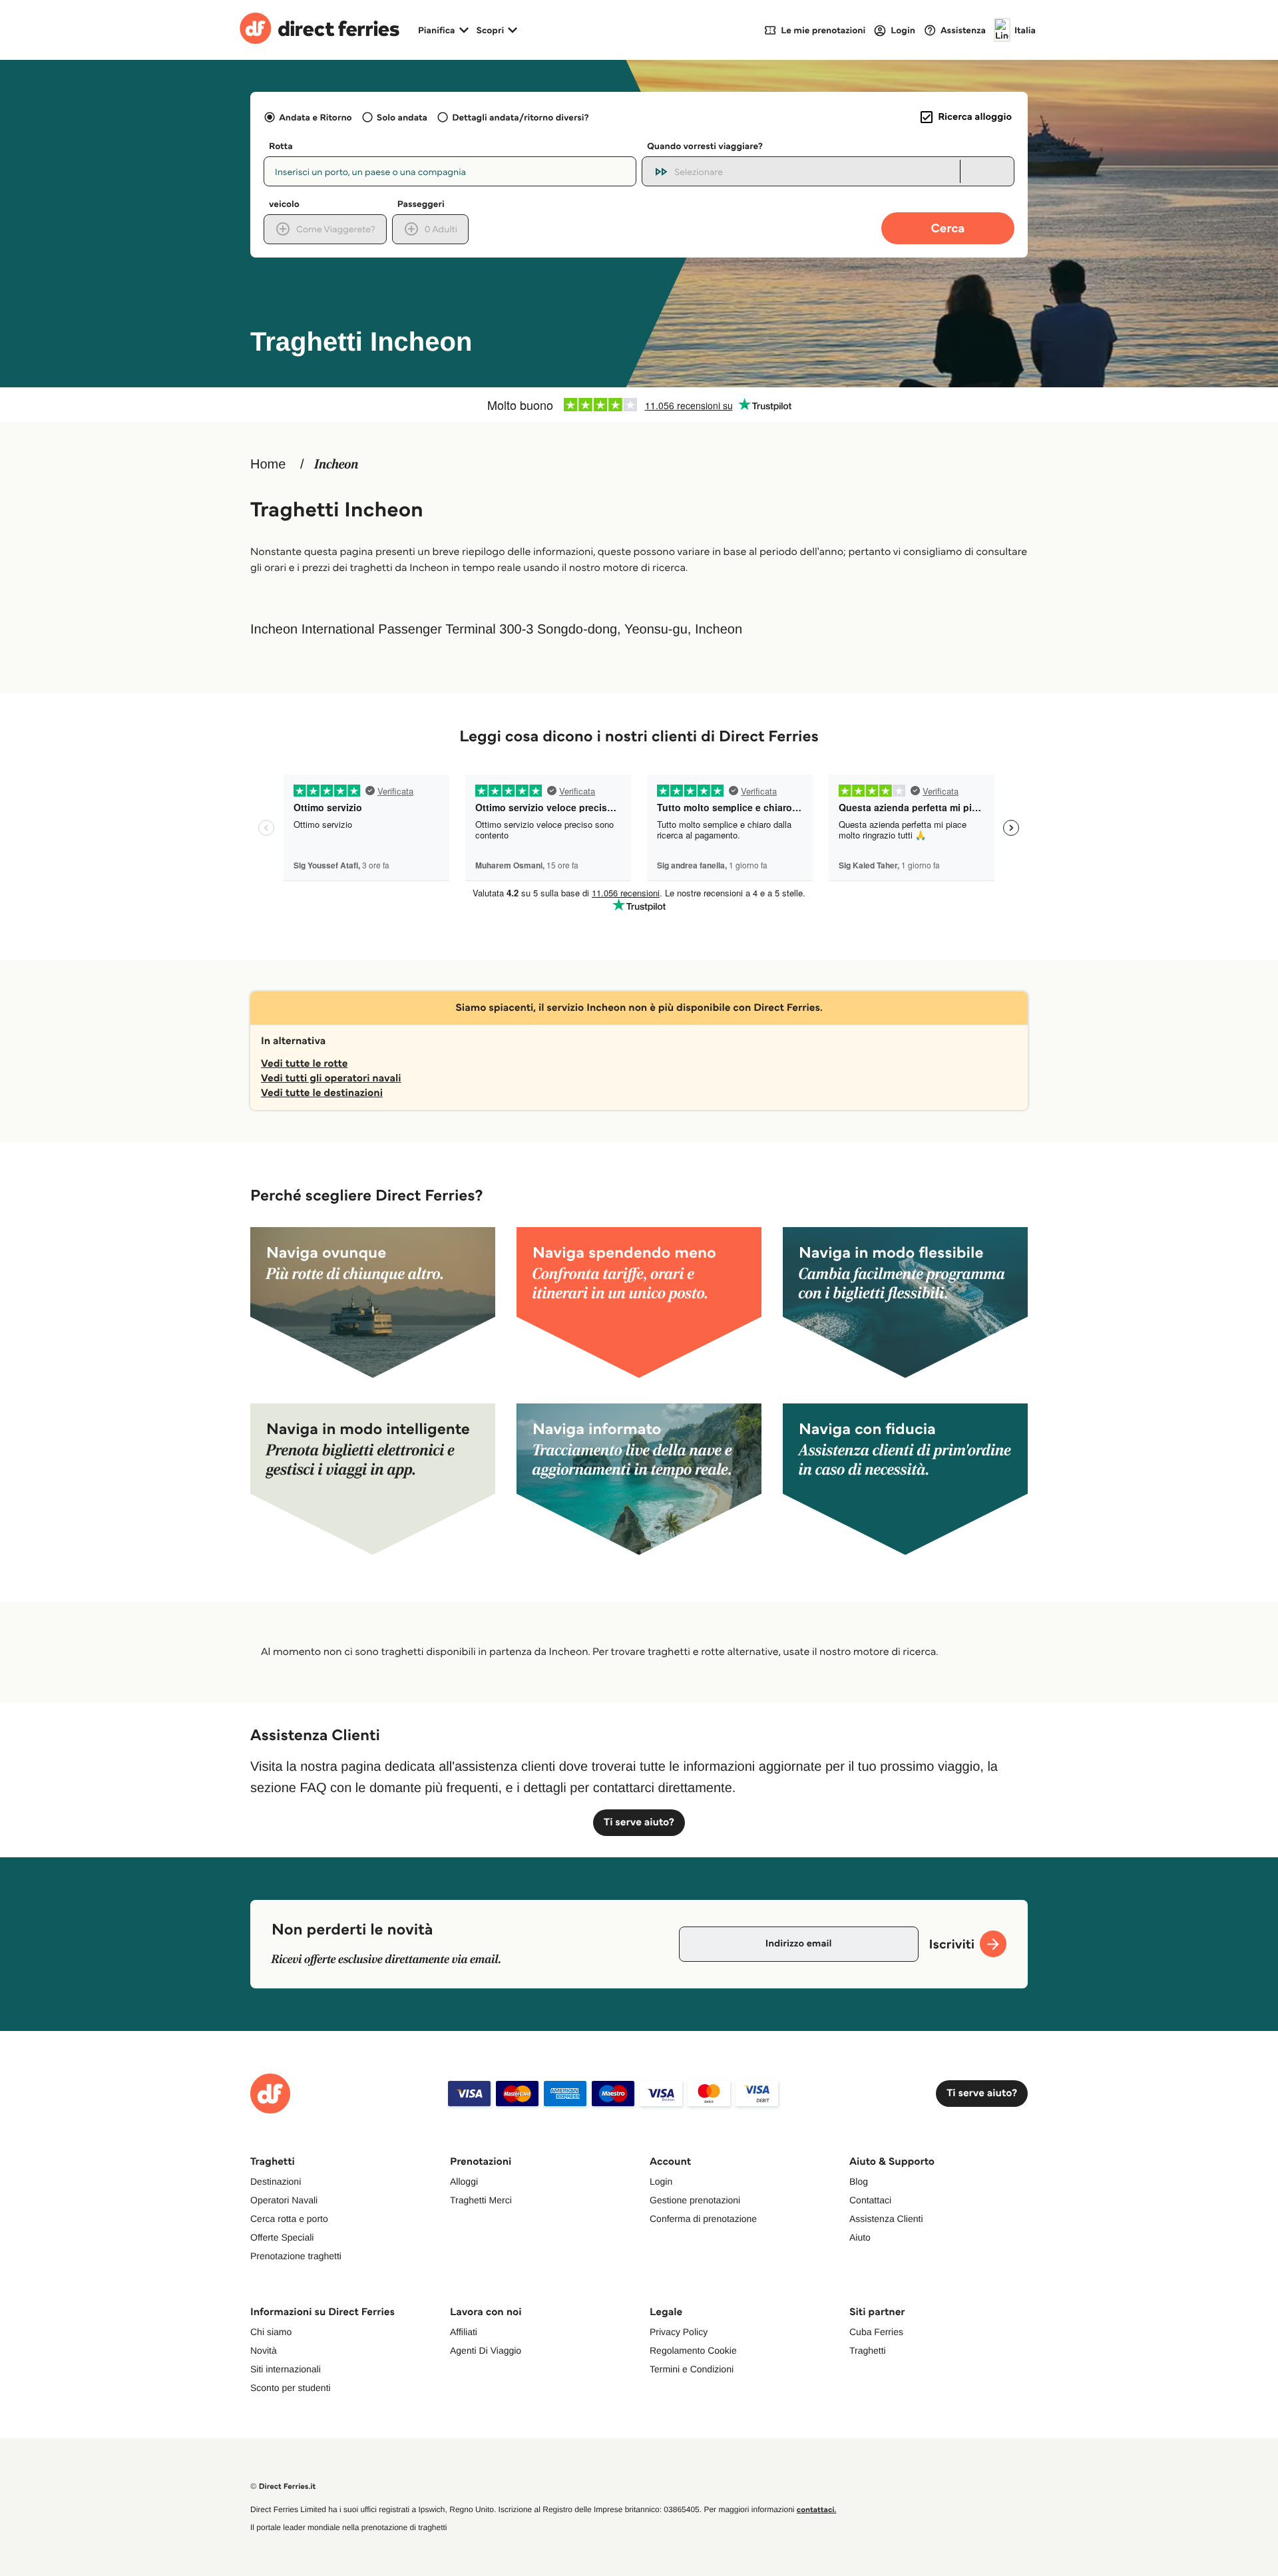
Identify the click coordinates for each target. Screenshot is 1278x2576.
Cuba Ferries (876, 2332)
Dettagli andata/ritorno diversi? (520, 117)
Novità (264, 2350)
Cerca (948, 228)
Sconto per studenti (291, 2388)
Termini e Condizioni (692, 2369)
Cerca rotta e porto (289, 2219)
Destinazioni (276, 2181)
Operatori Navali (284, 2200)
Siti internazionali (286, 2369)
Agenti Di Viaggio (486, 2350)
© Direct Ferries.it (283, 2486)
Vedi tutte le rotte (304, 1064)
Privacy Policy (679, 2332)
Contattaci (870, 2200)
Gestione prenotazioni (695, 2200)
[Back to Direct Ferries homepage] (319, 30)
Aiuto (860, 2237)
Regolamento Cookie (693, 2350)
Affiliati (464, 2332)
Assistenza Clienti (886, 2219)
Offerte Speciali (282, 2237)
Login (661, 2181)
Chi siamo (271, 2332)
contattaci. (817, 2510)
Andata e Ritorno (315, 117)
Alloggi (464, 2181)
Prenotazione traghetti (296, 2256)
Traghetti (868, 2350)
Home (268, 464)
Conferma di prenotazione (703, 2219)
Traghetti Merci (481, 2200)
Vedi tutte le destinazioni (322, 1093)
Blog (859, 2181)
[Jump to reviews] (639, 405)
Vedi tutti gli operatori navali (331, 1078)
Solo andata (402, 117)
